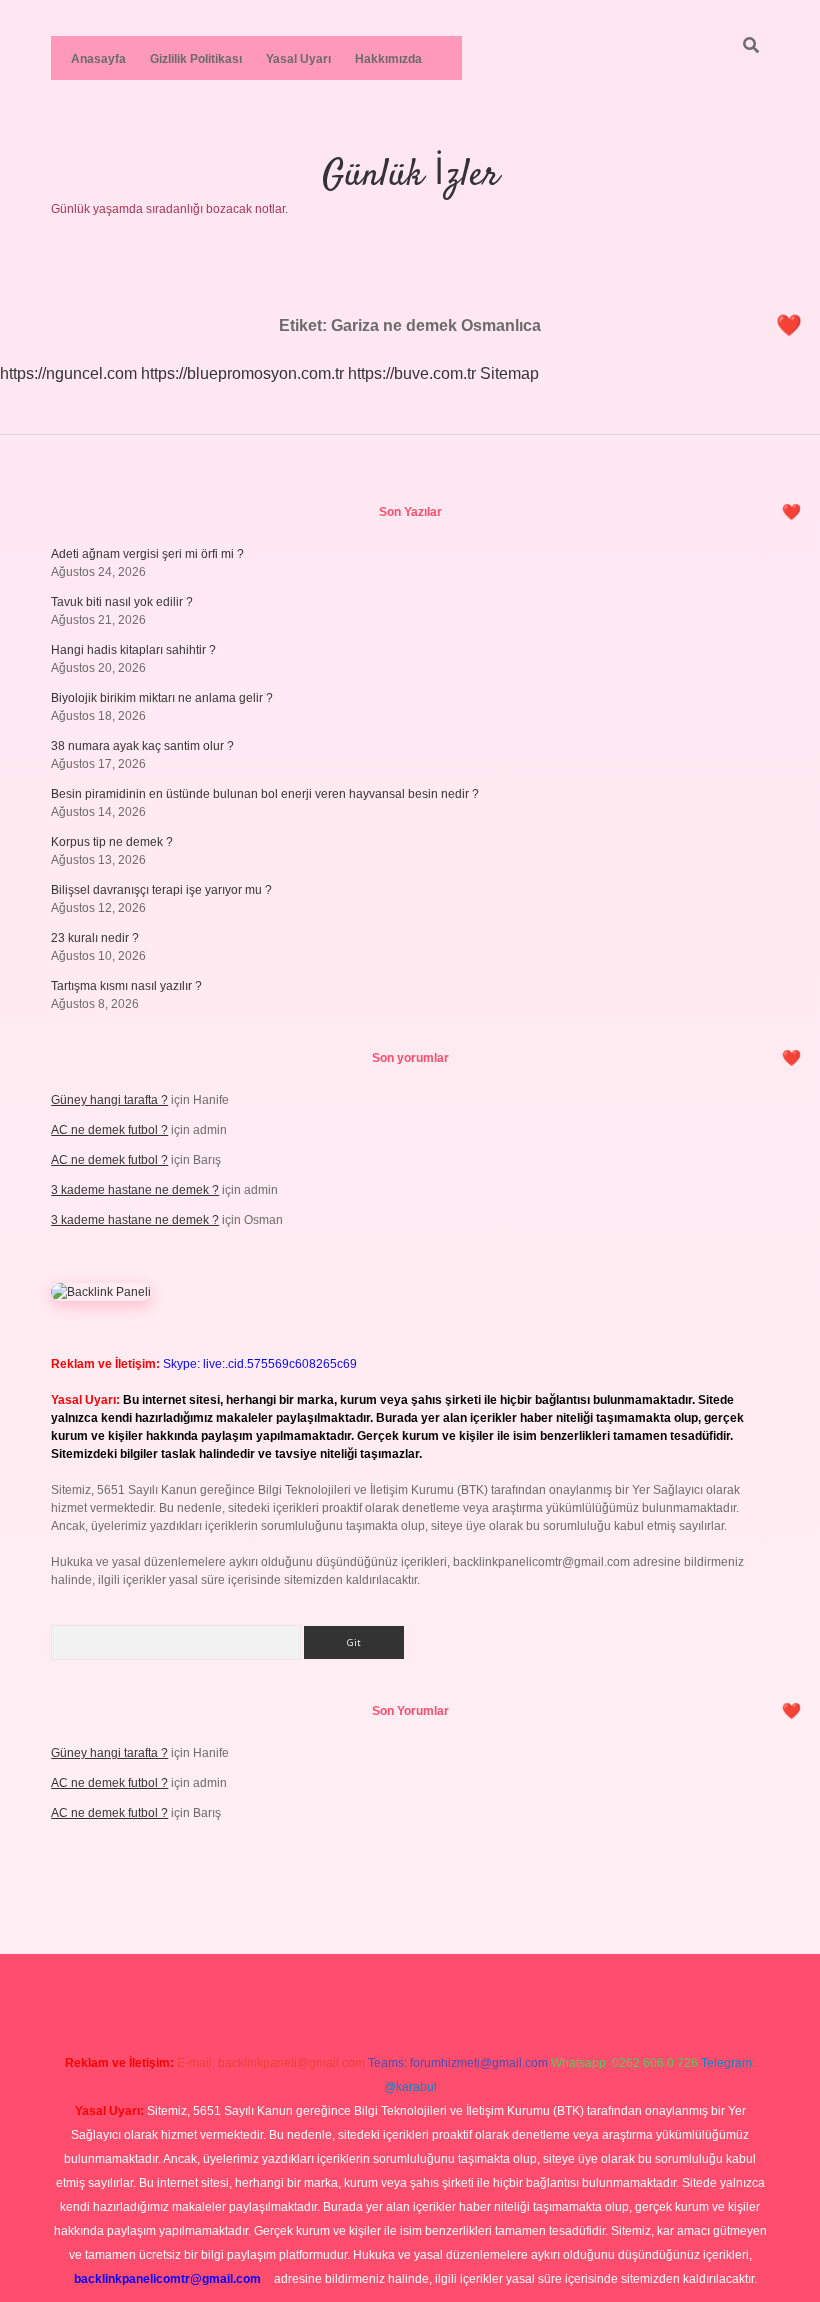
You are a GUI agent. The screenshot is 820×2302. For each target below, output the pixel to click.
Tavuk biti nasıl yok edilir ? (122, 602)
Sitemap (509, 373)
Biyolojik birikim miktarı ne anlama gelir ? (162, 698)
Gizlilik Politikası (196, 59)
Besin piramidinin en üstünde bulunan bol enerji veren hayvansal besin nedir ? (265, 794)
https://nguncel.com (68, 373)
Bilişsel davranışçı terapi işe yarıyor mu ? (161, 890)
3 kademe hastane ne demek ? (135, 1190)
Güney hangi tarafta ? (109, 1100)
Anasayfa (98, 59)
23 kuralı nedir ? (95, 938)
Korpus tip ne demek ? (112, 842)
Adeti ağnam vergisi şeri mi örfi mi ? (147, 554)
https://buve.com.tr (412, 373)
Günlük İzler (410, 175)
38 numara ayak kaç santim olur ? (142, 746)
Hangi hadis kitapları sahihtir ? (133, 650)
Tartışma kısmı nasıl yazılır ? (126, 986)
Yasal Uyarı (298, 59)
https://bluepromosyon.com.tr (242, 373)
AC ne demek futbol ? (109, 1130)
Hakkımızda (388, 59)
